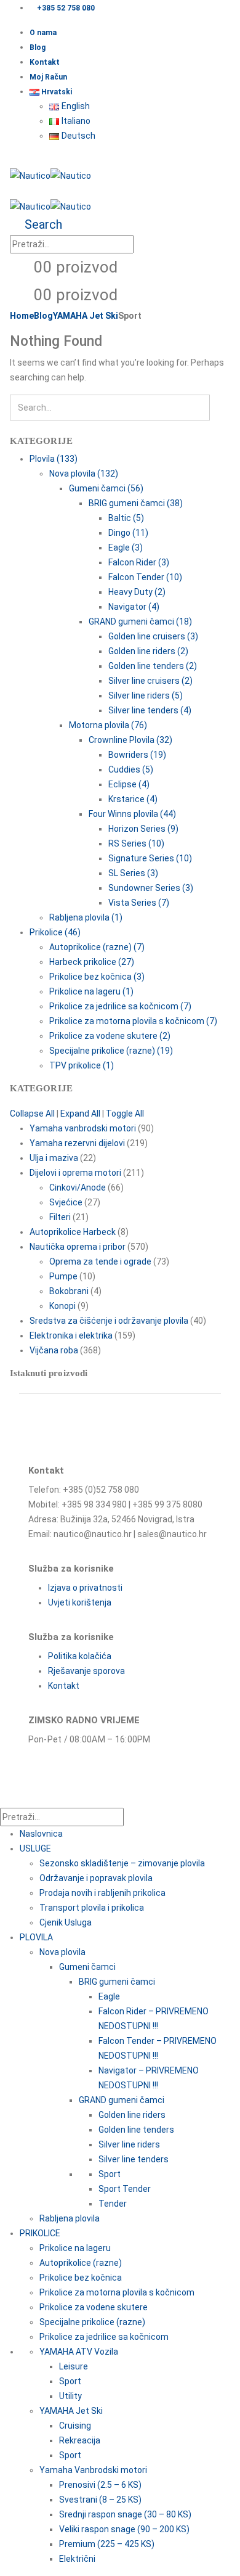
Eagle (109, 1996)
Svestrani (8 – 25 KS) (100, 2500)
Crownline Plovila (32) (130, 740)
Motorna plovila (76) (108, 725)
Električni (77, 2559)
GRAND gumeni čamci (122, 2100)
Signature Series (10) (150, 858)
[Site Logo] (50, 175)
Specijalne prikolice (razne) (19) (111, 1051)
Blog (38, 47)
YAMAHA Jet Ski (71, 2411)
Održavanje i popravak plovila (96, 1878)
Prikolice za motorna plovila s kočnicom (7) (133, 1021)
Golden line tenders (136, 2130)
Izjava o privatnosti (85, 1588)
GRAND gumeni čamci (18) (140, 621)
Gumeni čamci (87, 1967)
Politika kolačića (80, 1656)
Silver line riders (129, 2144)
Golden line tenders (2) (153, 666)
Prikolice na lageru (75, 2248)
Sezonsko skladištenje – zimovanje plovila (122, 1863)
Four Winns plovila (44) (132, 814)
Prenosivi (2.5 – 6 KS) (100, 2485)
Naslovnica (41, 1834)
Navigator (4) (134, 607)
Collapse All (32, 1114)
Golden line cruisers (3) (153, 636)
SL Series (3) (133, 873)
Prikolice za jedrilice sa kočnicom (104, 2337)
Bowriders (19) (137, 755)
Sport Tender (125, 2189)
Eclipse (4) (129, 784)
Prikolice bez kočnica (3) (97, 977)
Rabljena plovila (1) (86, 917)
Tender (113, 2204)
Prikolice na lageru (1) (91, 991)
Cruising (75, 2426)
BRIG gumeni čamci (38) (136, 503)
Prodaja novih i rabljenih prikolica (102, 1893)
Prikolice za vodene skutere (94, 2307)
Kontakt (45, 62)
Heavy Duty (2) (137, 592)
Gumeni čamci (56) (106, 488)
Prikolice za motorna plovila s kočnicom (117, 2292)
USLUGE (35, 1848)
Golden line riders (132, 2115)
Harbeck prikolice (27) (92, 962)
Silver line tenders (134, 2159)
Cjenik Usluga (66, 1922)
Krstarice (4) (133, 799)
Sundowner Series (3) (151, 888)
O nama (43, 33)
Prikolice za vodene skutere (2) (110, 1036)
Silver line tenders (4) (150, 710)
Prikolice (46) (55, 932)
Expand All (80, 1114)
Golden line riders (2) (148, 651)
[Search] (145, 245)
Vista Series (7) (139, 903)
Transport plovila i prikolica (92, 1908)
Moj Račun (48, 77)
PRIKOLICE (40, 2233)
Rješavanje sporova (86, 1671)
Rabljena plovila (70, 2218)
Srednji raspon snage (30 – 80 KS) (125, 2514)
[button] (13, 160)
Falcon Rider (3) (139, 562)
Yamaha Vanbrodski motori (93, 2470)
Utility (70, 2396)
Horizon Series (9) (143, 829)
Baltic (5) (126, 518)
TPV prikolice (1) (82, 1065)
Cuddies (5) (131, 769)
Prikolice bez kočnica (81, 2278)
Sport (110, 2174)
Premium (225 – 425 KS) (107, 2544)
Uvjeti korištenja (80, 1602)
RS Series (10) (136, 843)
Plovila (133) (54, 459)
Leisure (74, 2366)
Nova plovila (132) (84, 474)
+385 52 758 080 (66, 8)
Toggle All (125, 1114)
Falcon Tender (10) (145, 577)
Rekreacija (80, 2440)
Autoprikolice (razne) (81, 2263)
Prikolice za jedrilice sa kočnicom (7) (120, 1006)
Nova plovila (62, 1952)
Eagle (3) (126, 548)
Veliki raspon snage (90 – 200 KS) (124, 2529)
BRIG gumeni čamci (117, 1982)
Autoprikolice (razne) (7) (97, 947)
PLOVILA (36, 1937)
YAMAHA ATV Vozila (79, 2352)
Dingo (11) (128, 533)
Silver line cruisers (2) (150, 681)
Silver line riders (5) (146, 695)
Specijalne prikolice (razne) (92, 2322)
